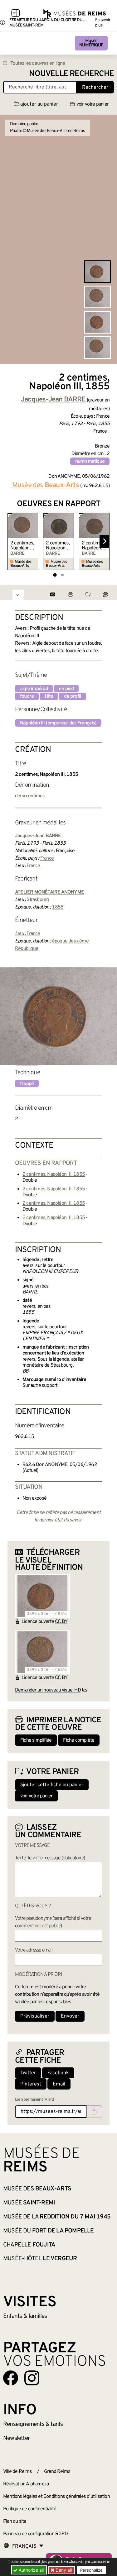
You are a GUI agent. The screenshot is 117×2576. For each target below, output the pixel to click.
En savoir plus (103, 23)
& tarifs (33, 2424)
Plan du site (15, 2521)
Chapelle (29, 2245)
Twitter (28, 2073)
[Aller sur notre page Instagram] (32, 2378)
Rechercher (95, 88)
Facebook (58, 2073)
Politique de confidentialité (30, 2509)
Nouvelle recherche (71, 74)
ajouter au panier (39, 104)
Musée (91, 43)
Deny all (63, 2570)
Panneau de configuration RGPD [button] (35, 2534)
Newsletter (16, 2438)
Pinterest (31, 2084)
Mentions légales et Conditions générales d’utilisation (56, 2497)
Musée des (37, 2189)
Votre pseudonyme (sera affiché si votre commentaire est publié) (53, 1922)
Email (59, 2084)
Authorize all (31, 2570)
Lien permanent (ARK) (34, 2100)
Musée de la (57, 2217)
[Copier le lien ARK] (94, 2112)
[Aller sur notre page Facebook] (11, 2378)
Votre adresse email (34, 1950)
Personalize (91, 2570)
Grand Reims (57, 2472)
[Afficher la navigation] (16, 14)
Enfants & (25, 2316)
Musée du (49, 2231)
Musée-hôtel (40, 2259)
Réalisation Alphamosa (26, 2484)
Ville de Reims (17, 2472)
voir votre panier (93, 104)
